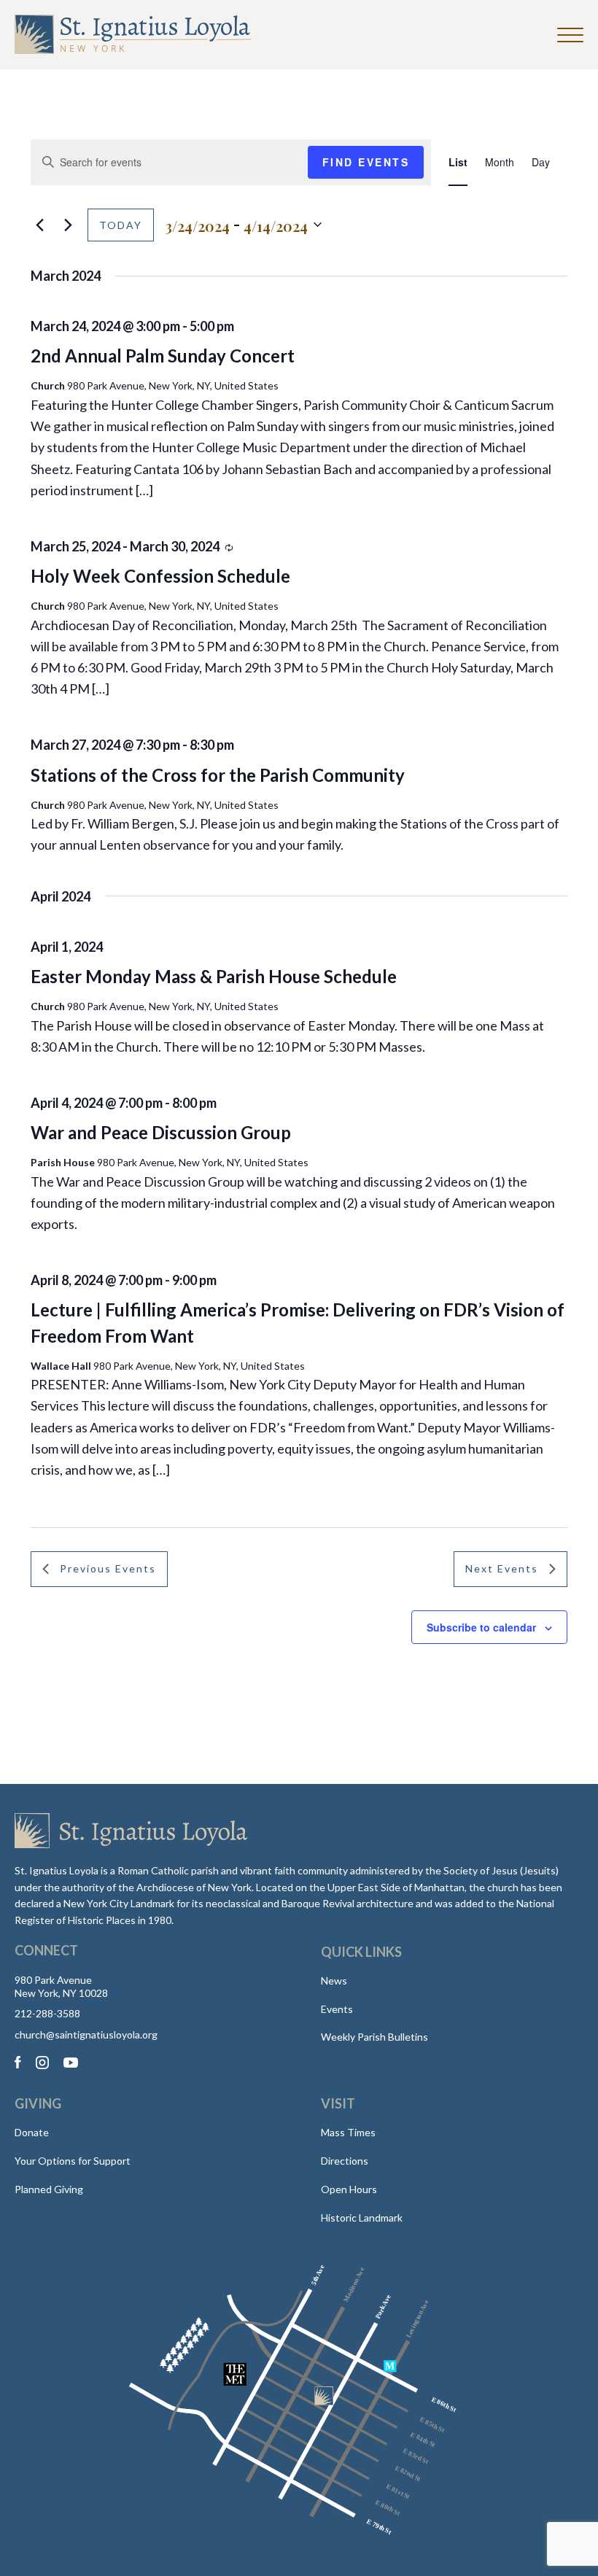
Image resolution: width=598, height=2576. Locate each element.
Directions (345, 2161)
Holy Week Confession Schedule (160, 576)
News (334, 1981)
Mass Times (348, 2132)
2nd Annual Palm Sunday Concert (163, 356)
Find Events (366, 162)
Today (121, 225)
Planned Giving (49, 2189)
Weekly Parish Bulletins (374, 2037)
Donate (32, 2132)
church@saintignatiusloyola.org (86, 2035)
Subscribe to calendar (481, 1627)
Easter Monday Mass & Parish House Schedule (214, 976)
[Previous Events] (39, 225)
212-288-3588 (47, 2014)
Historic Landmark (362, 2218)
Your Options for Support (73, 2161)
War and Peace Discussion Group (161, 1132)
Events (337, 2009)
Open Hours (349, 2189)
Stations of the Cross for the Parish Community (218, 775)
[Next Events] (68, 225)
